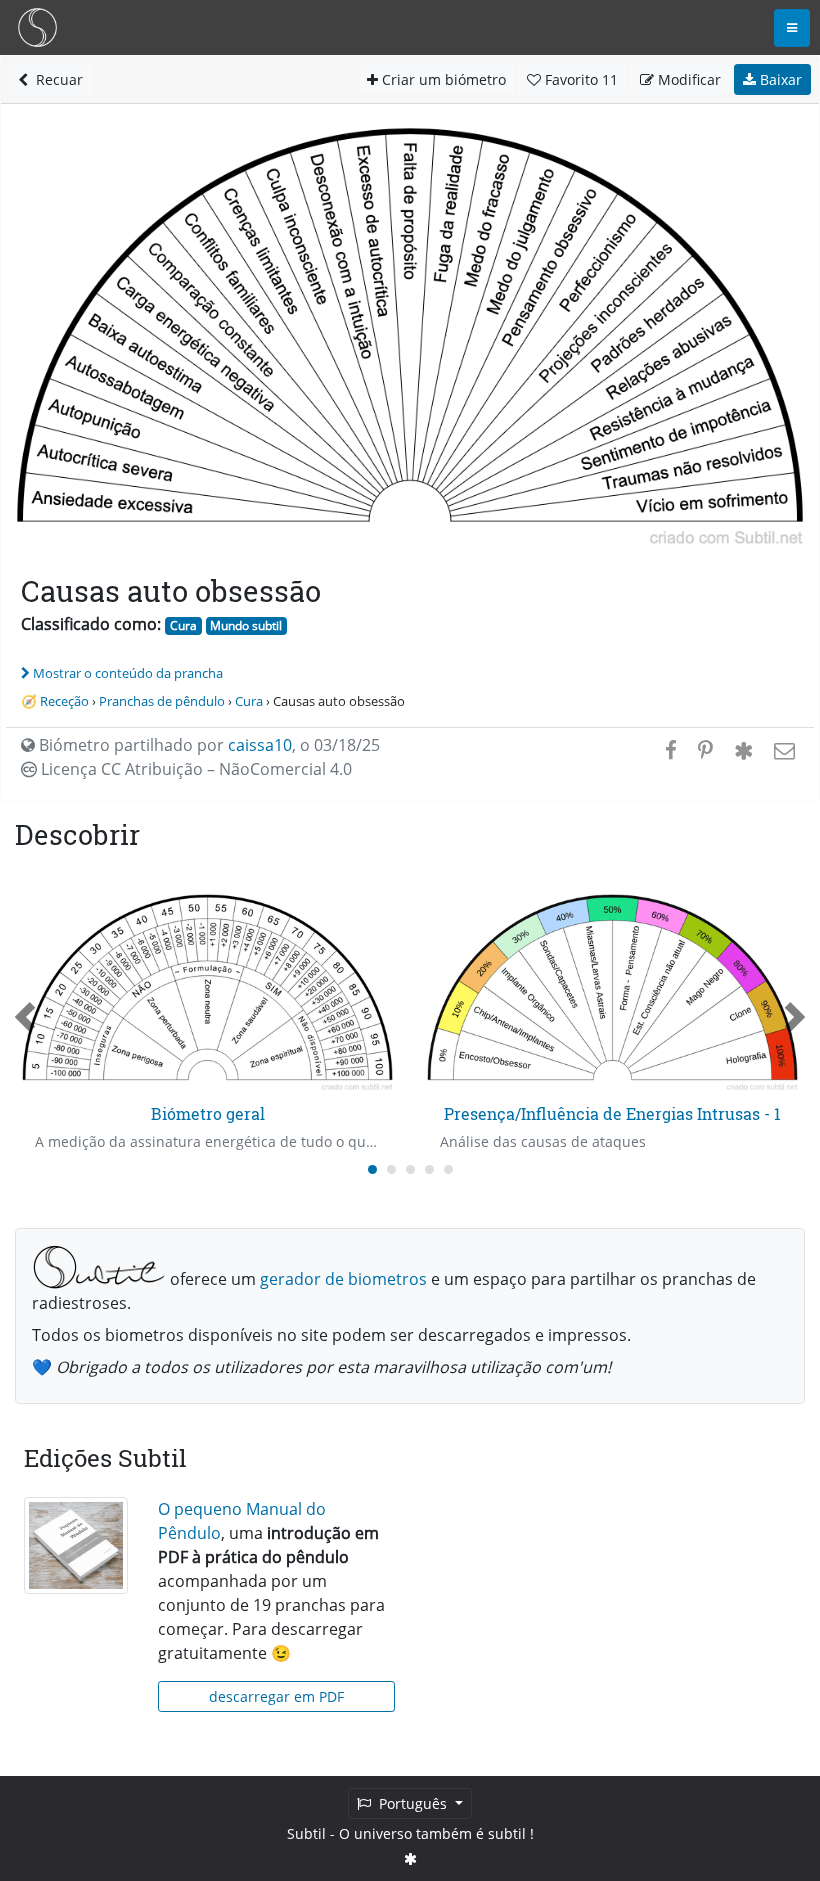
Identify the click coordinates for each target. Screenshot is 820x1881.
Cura (183, 625)
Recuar (55, 79)
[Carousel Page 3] (410, 1169)
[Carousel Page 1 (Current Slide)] (372, 1169)
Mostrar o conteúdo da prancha (128, 673)
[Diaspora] (743, 750)
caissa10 (260, 745)
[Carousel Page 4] (429, 1169)
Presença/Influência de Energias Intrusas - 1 (612, 1113)
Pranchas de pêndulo (162, 701)
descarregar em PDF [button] (276, 1696)
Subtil (306, 1833)
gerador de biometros (343, 1279)
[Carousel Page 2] (391, 1169)
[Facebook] (671, 750)
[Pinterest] (705, 750)
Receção (64, 701)
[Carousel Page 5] (448, 1169)
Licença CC (194, 769)
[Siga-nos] (410, 1858)
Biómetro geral (208, 1113)
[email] (782, 750)
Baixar (779, 79)
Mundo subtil (246, 625)
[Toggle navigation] (792, 28)
